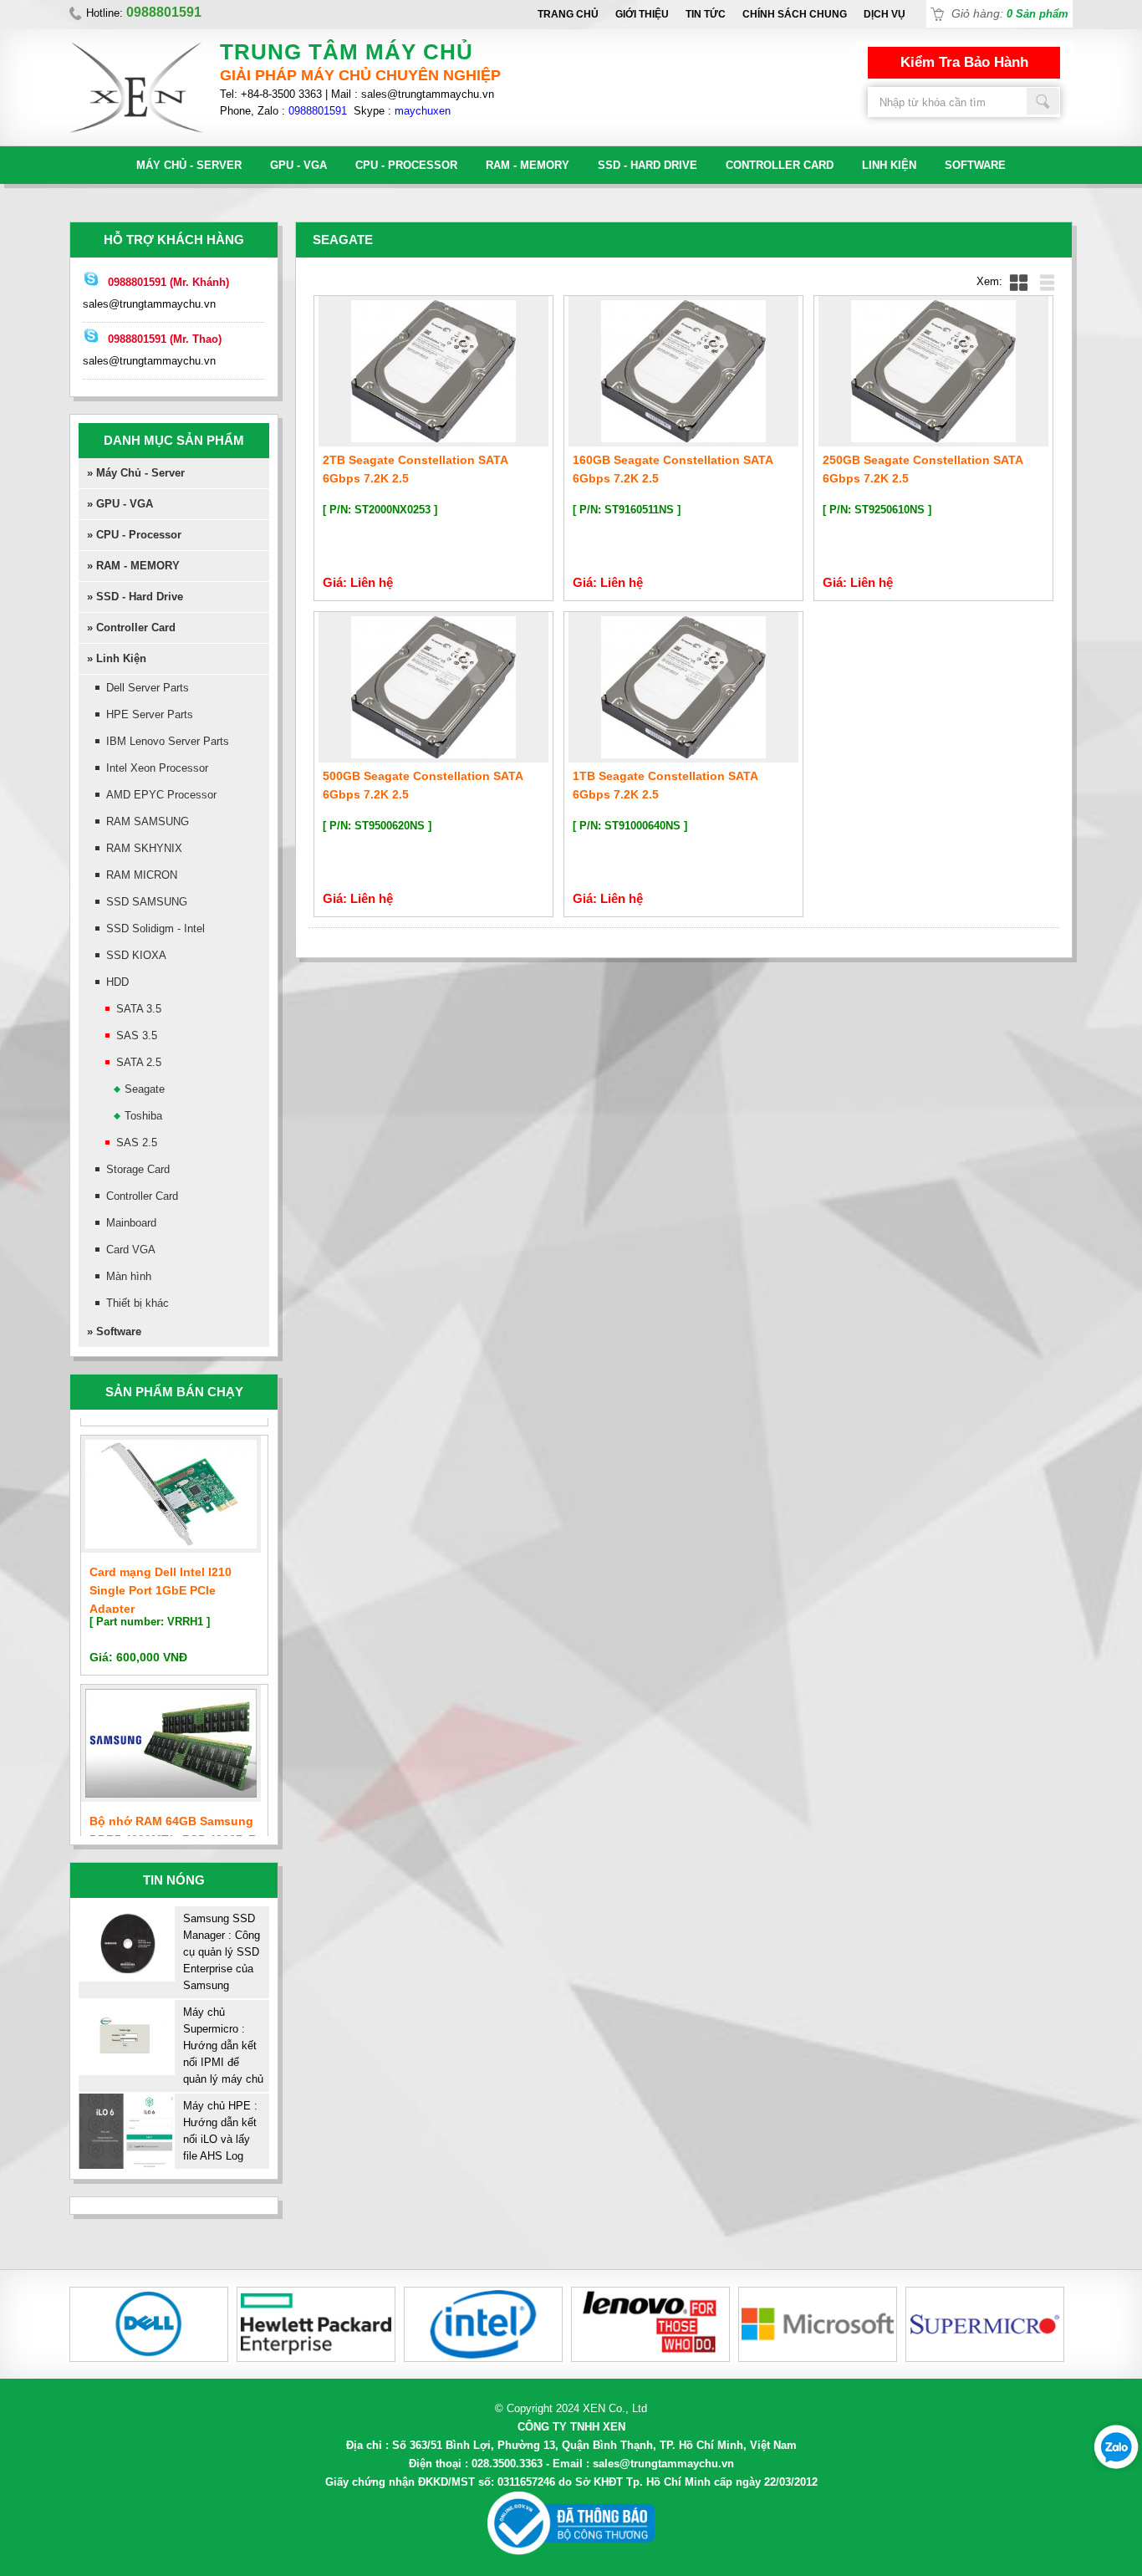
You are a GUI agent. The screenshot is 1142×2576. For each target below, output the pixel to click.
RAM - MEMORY (528, 165)
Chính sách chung (795, 14)
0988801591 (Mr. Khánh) (168, 282)
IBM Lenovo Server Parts (168, 741)
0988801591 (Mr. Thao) (165, 339)
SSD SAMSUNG (147, 902)
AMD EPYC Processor (161, 795)
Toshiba (143, 1116)
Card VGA (131, 1250)
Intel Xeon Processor (157, 768)
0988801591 (318, 111)
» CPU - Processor (134, 535)
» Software (114, 1331)
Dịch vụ (885, 14)
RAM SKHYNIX (144, 848)
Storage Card (138, 1169)
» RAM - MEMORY (133, 566)
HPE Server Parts (150, 714)
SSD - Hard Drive (647, 165)
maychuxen (423, 111)
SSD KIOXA (136, 955)
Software (975, 165)
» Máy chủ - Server (136, 473)
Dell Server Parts (148, 688)
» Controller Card (131, 627)
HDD (117, 982)
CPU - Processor (406, 165)
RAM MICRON (142, 875)
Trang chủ (568, 14)
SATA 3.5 (139, 1009)
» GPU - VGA (120, 504)
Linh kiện (889, 165)
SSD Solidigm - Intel (155, 928)
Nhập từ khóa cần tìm (1043, 101)
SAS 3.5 (137, 1036)
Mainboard (131, 1223)
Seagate (145, 1089)
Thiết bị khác (138, 1303)
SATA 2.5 (139, 1062)
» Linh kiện (117, 658)
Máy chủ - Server (189, 165)
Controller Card (780, 165)
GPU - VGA (298, 165)
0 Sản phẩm (1037, 14)
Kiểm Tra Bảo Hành (964, 62)
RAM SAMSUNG (148, 821)
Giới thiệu (642, 14)
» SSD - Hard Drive (135, 597)
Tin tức (706, 14)
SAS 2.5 (137, 1143)
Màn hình (129, 1276)
